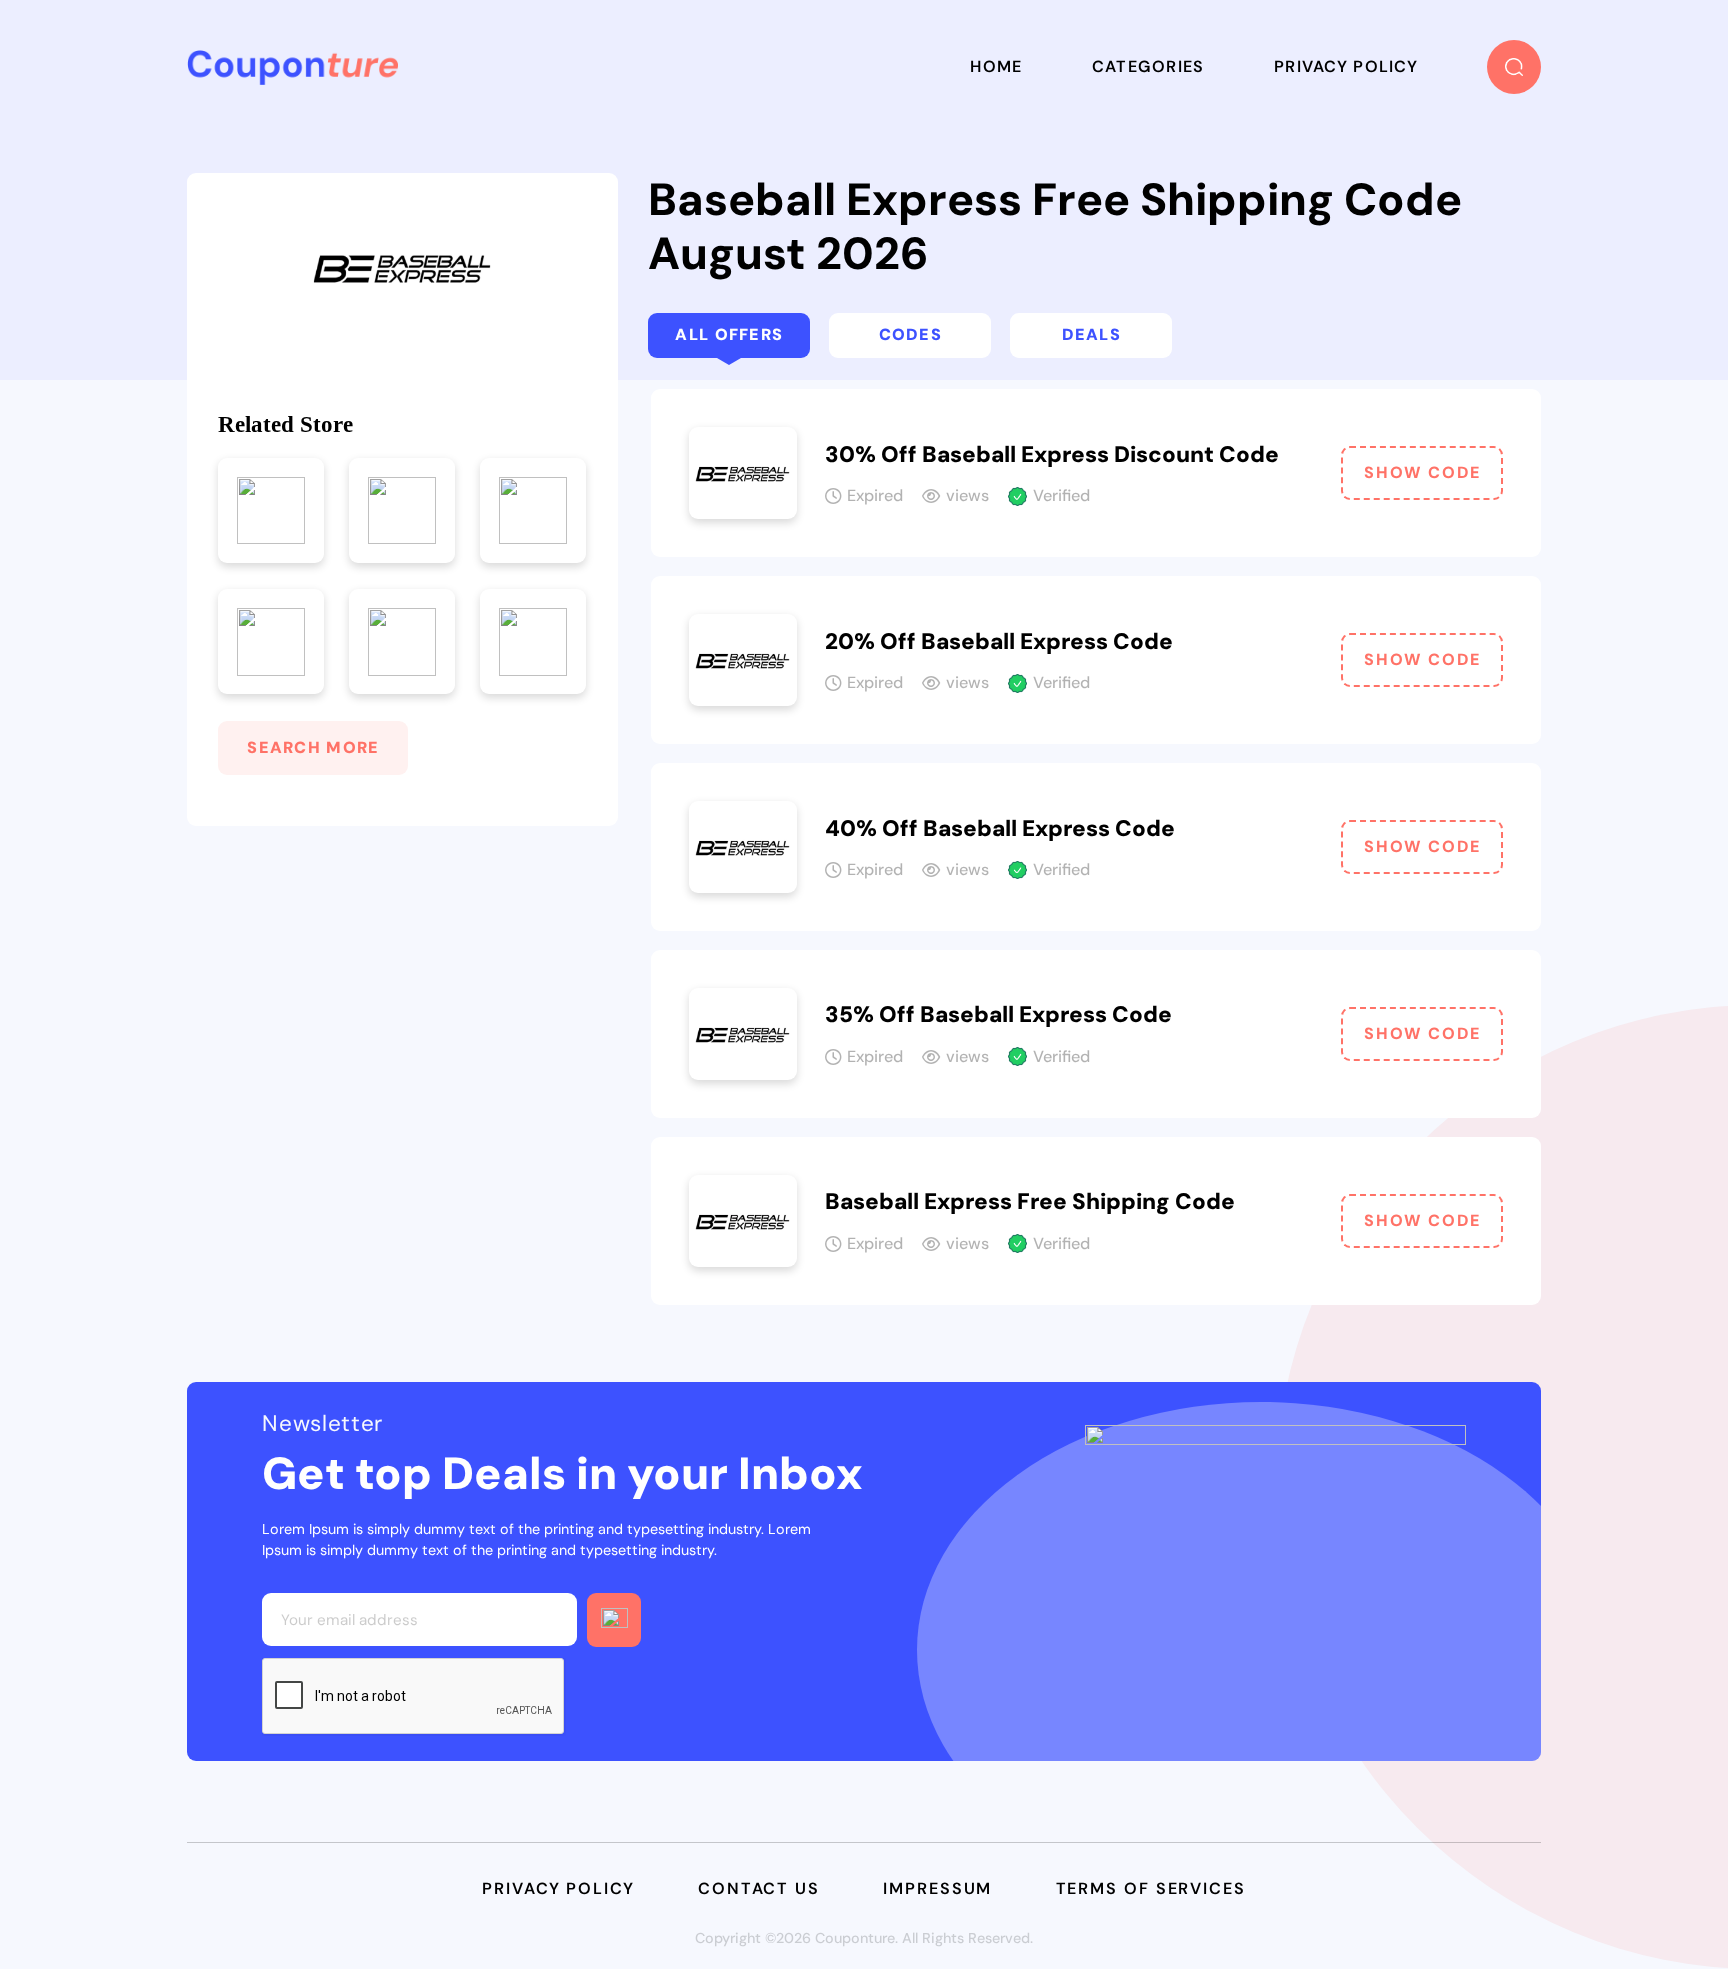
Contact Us (759, 1888)
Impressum (937, 1888)
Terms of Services (1151, 1888)
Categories (1148, 66)
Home (996, 66)
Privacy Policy (1346, 66)
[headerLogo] (293, 67)
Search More (313, 747)
